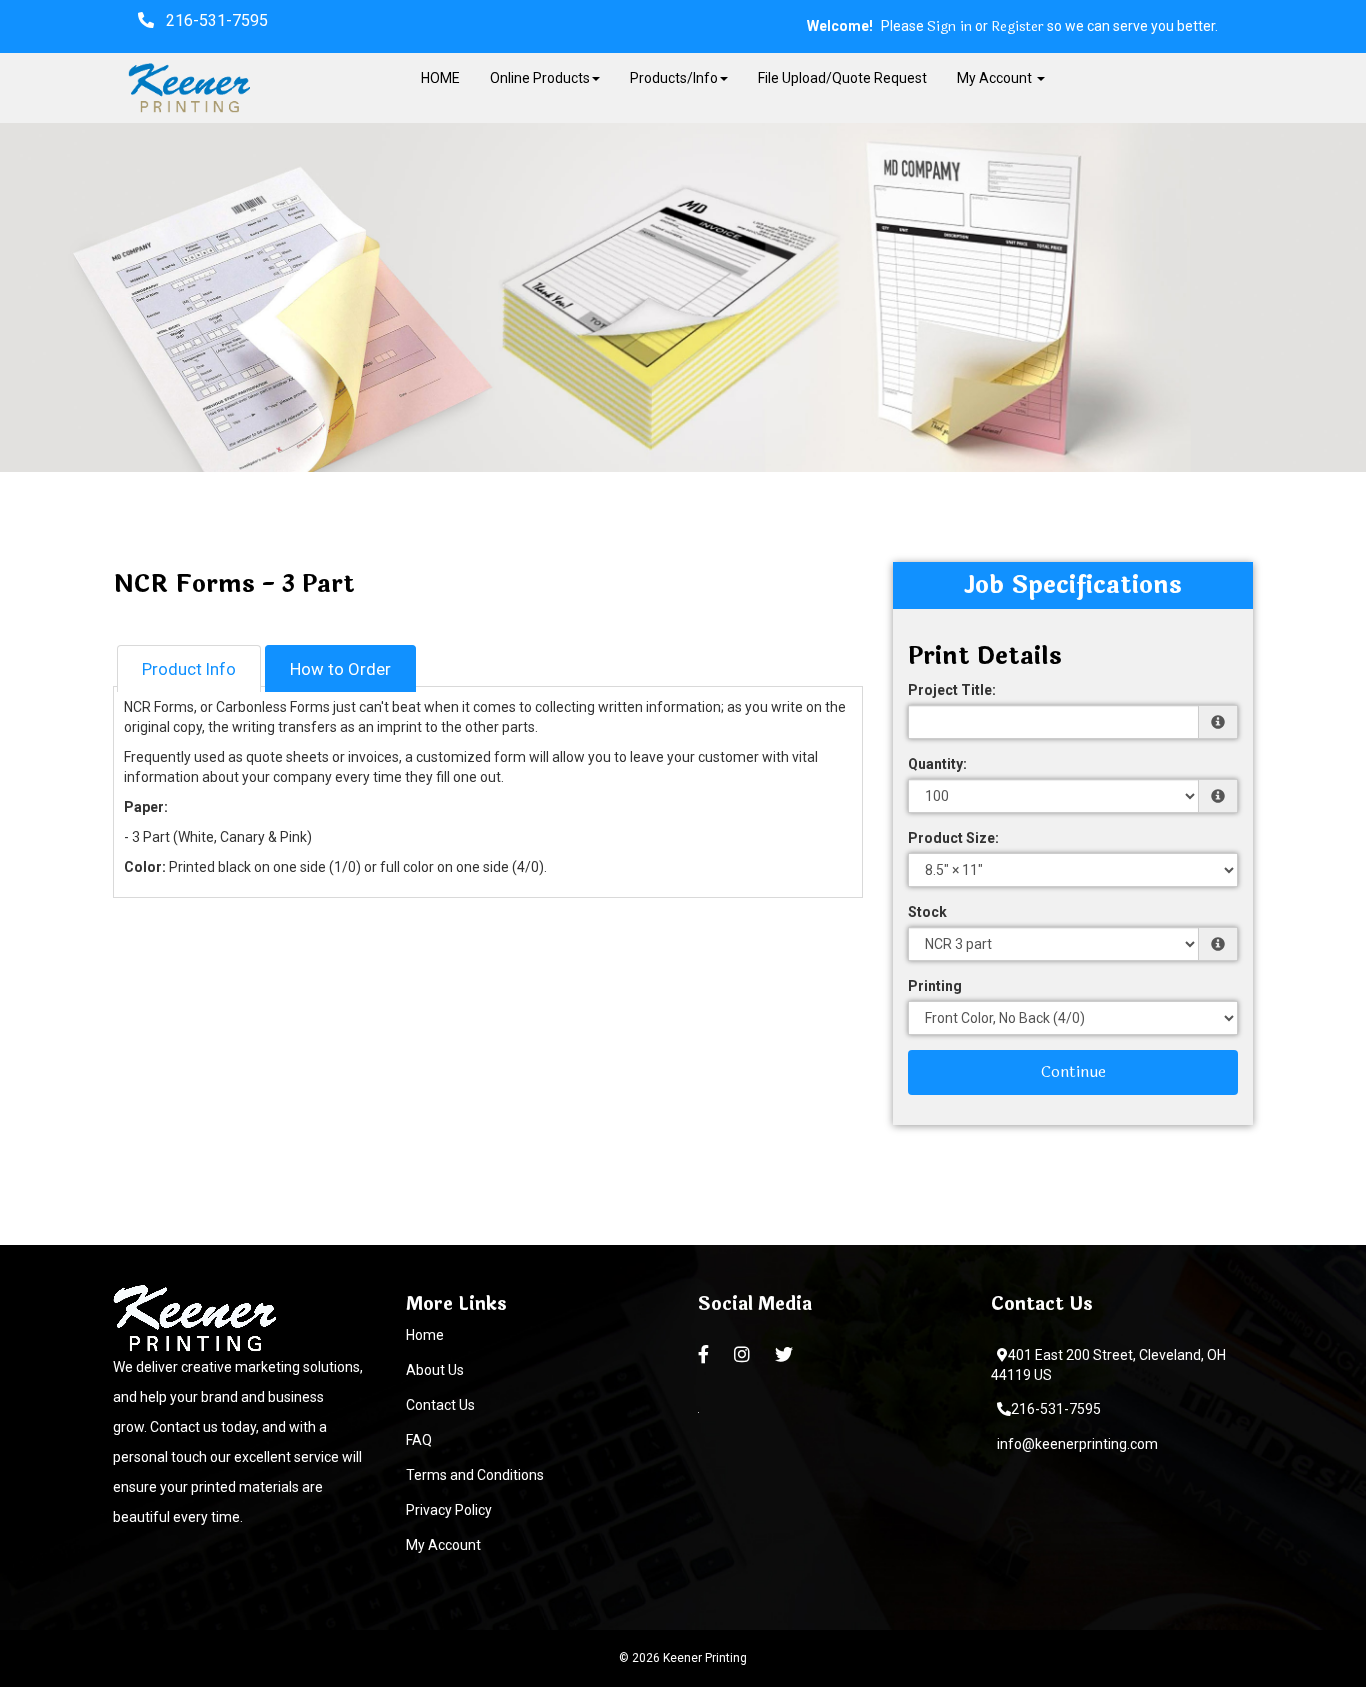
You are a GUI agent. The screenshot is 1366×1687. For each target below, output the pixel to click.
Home (425, 1335)
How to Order (340, 669)
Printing (935, 986)
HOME (440, 78)
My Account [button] (996, 78)
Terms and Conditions (475, 1475)
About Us (435, 1370)
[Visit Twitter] (786, 1355)
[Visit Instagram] (744, 1355)
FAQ (419, 1440)
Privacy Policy (449, 1510)
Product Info (189, 669)
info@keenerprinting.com (1077, 1444)
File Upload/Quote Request (842, 78)
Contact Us (440, 1405)
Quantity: (937, 764)
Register (1017, 27)
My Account (443, 1545)
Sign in (949, 27)
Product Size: (953, 838)
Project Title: (952, 690)
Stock (927, 912)
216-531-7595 (1056, 1409)
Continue (1073, 1071)
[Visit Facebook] (706, 1355)
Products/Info (674, 78)
